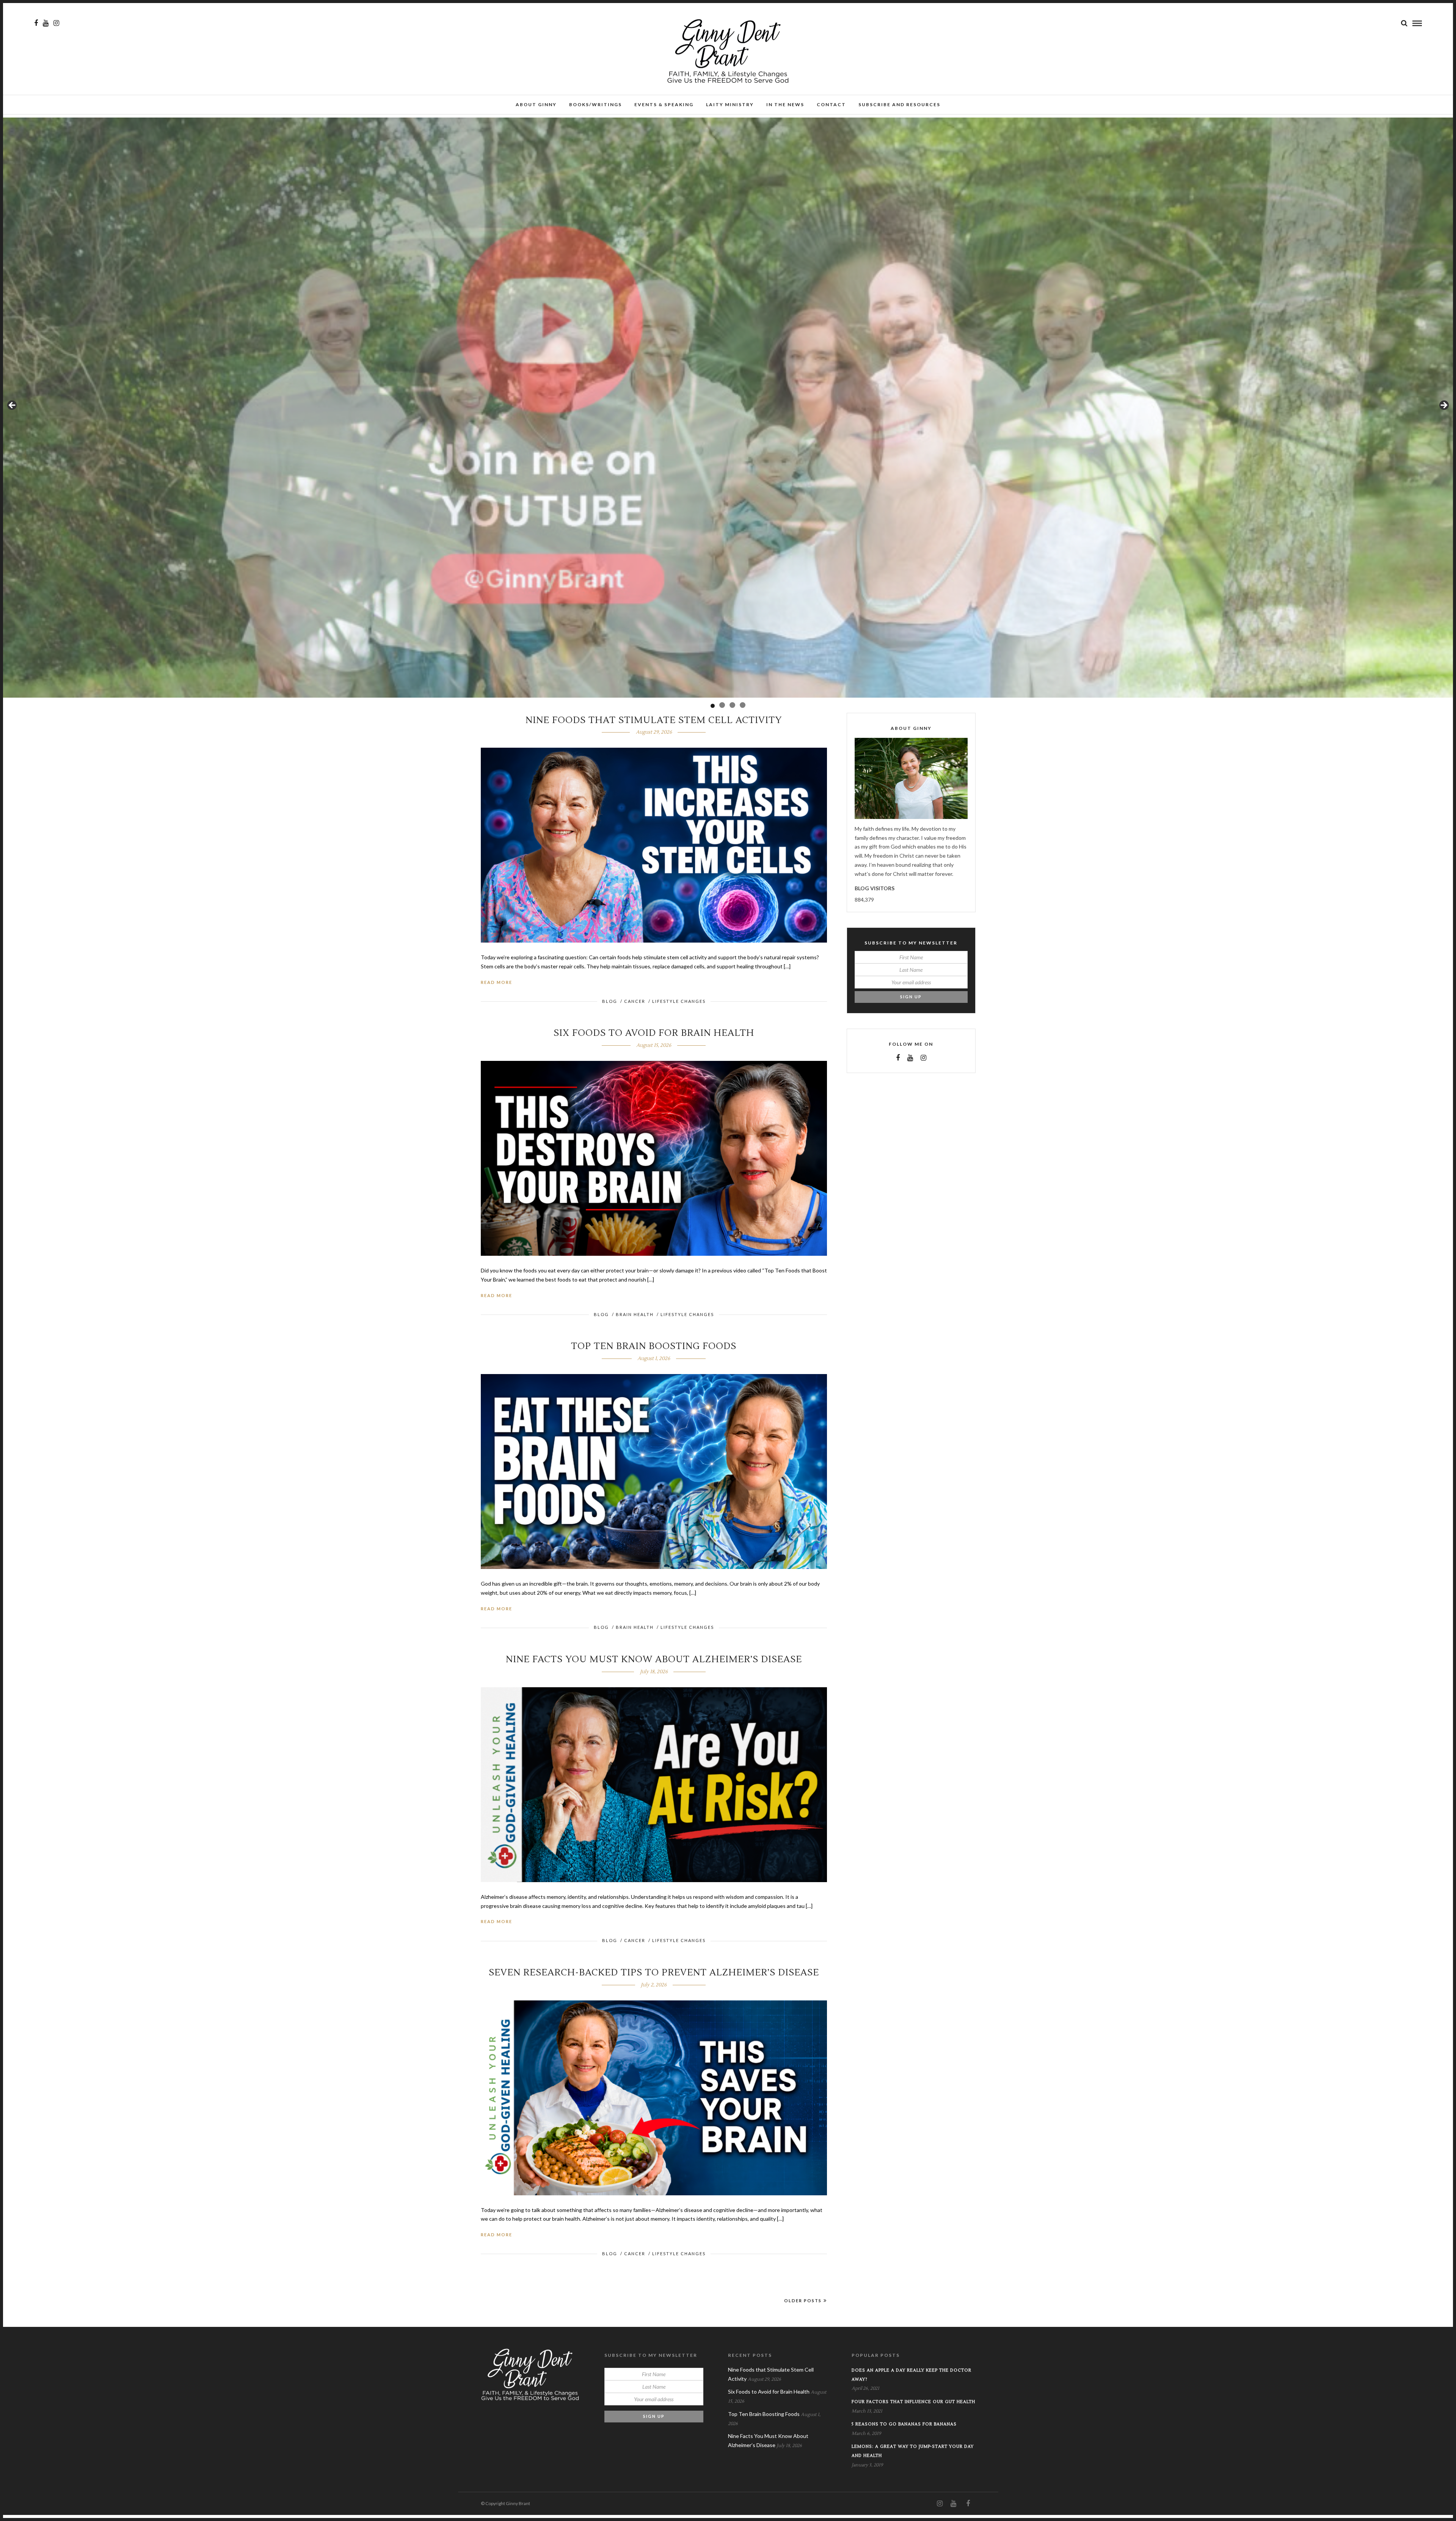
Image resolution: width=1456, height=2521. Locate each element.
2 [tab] (723, 706)
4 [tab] (743, 705)
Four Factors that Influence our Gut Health (913, 2402)
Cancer (635, 1001)
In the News (785, 104)
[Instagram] (56, 23)
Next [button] (1443, 406)
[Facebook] (898, 1058)
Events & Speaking (664, 104)
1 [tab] (713, 705)
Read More (497, 982)
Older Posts (803, 2301)
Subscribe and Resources (899, 104)
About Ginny (536, 104)
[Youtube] (46, 23)
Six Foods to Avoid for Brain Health (654, 1033)
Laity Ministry (730, 104)
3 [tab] (732, 705)
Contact (831, 104)
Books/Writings (595, 104)
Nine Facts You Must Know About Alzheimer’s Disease (654, 1659)
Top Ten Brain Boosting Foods (654, 1346)
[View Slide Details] (728, 408)
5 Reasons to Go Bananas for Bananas (904, 2424)
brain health (635, 1314)
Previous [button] (13, 406)
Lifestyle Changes (679, 1001)
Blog (610, 1001)
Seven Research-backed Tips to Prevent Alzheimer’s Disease (654, 1973)
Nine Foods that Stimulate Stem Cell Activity (654, 720)
